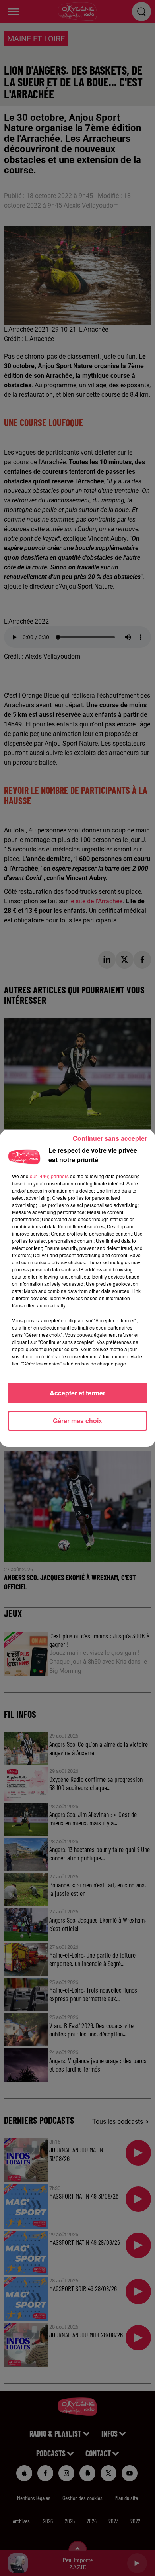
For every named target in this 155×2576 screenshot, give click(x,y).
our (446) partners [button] (49, 1176)
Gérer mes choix (77, 1421)
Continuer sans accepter (110, 1138)
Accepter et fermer (77, 1393)
